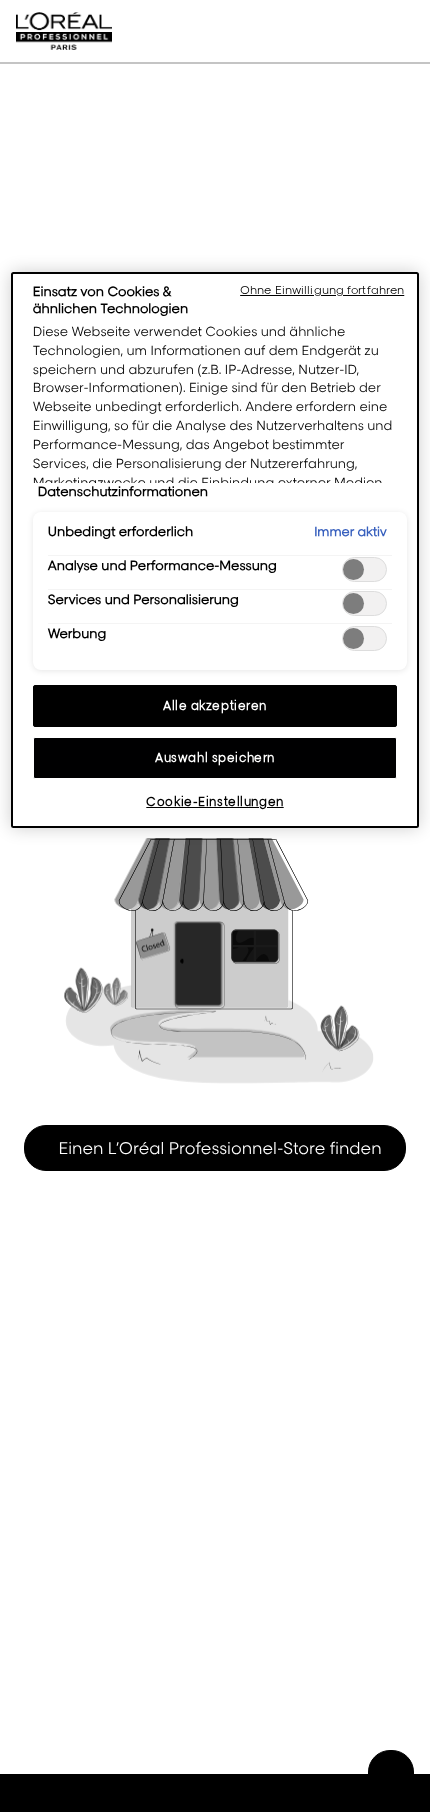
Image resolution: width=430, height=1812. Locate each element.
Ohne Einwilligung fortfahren (322, 290)
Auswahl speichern (215, 757)
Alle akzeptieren (215, 705)
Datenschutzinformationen (123, 492)
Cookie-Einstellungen (214, 801)
